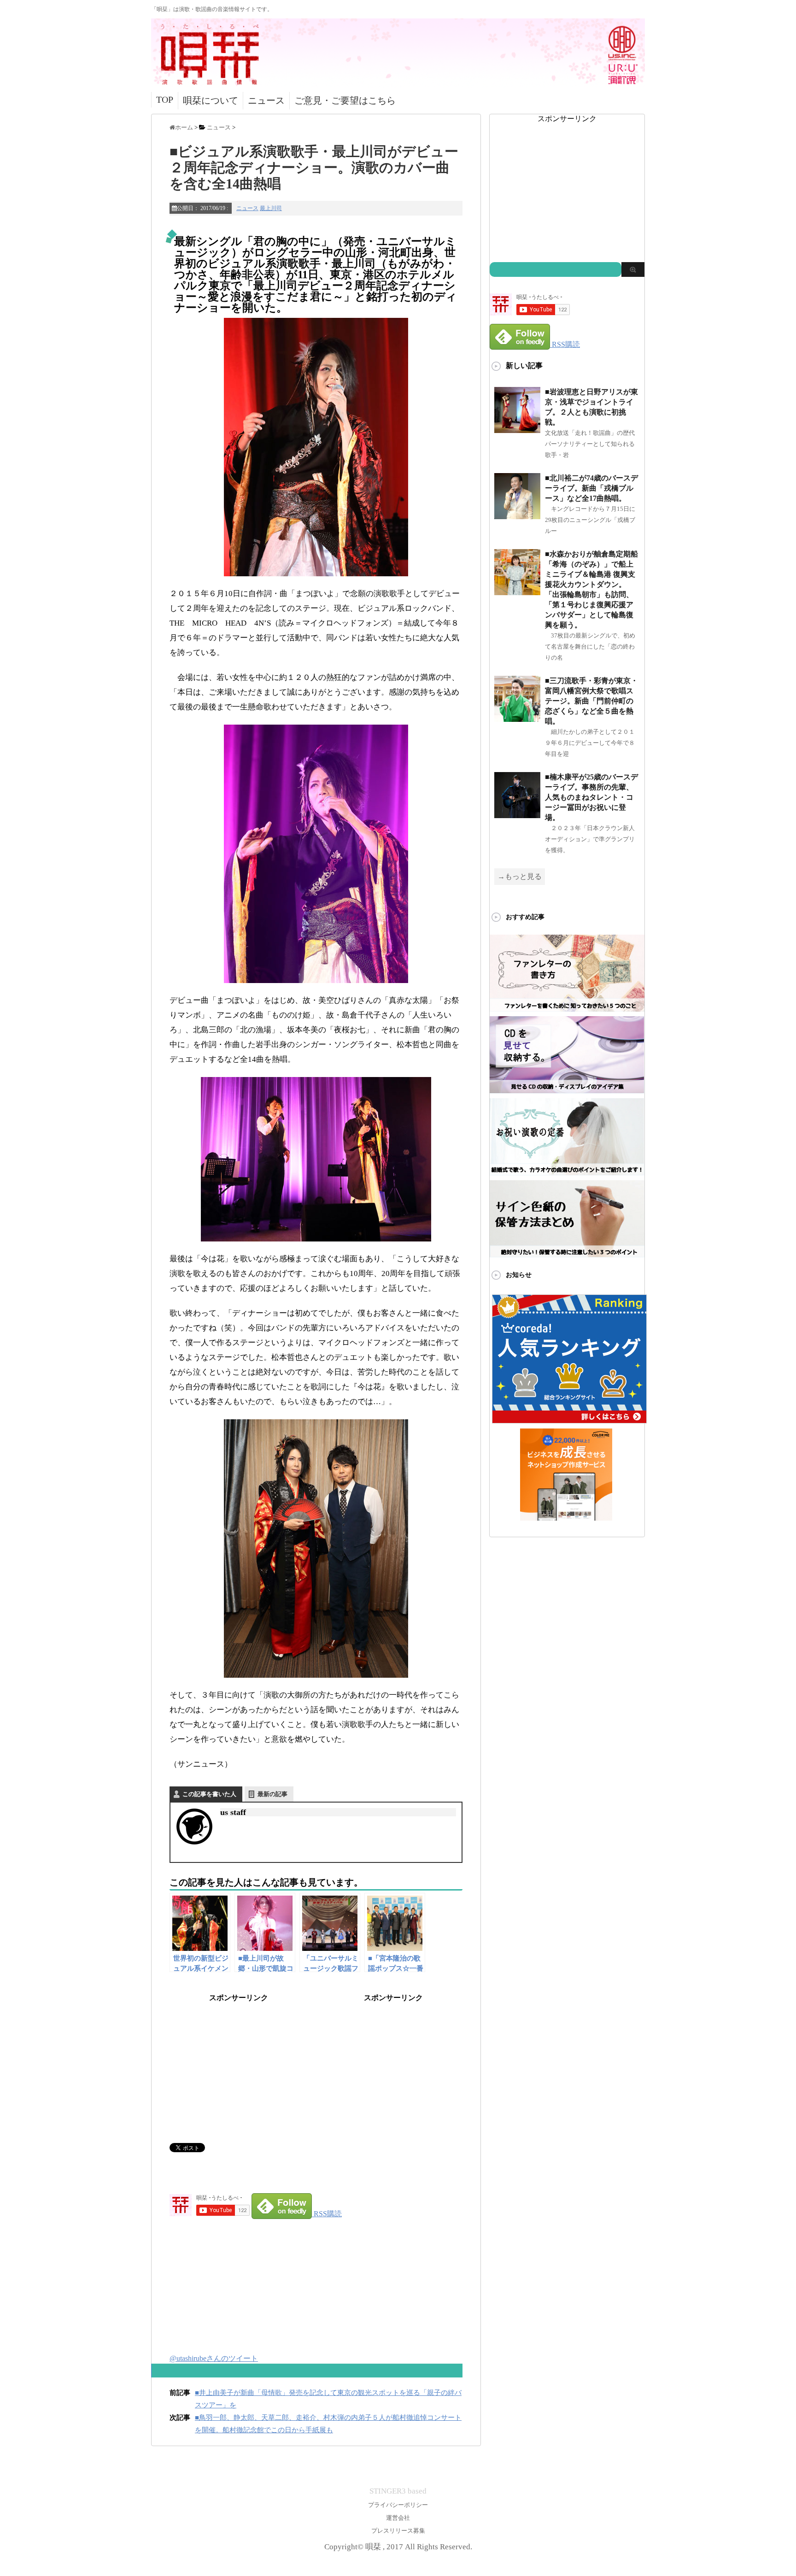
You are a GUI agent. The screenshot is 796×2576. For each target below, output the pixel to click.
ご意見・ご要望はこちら (345, 100)
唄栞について (211, 100)
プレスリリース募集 (398, 2531)
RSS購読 (328, 2214)
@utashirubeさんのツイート (214, 2358)
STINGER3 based (398, 2491)
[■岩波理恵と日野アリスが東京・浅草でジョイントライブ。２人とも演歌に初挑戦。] (517, 429)
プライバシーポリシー (398, 2505)
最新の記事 (272, 1794)
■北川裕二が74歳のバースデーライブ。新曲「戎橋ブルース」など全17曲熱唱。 (591, 488)
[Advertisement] (239, 2061)
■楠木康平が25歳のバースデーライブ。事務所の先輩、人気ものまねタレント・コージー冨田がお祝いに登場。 (591, 797)
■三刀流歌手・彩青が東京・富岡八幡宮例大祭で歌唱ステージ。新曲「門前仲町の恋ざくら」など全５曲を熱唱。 (591, 701)
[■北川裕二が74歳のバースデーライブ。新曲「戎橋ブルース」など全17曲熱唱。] (517, 515)
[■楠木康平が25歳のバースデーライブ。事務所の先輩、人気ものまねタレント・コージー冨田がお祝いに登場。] (517, 814)
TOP (165, 100)
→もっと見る (520, 876)
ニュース (266, 100)
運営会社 (398, 2518)
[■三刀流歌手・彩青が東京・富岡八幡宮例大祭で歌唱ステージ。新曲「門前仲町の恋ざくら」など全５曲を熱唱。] (517, 718)
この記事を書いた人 (209, 1794)
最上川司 (271, 208)
